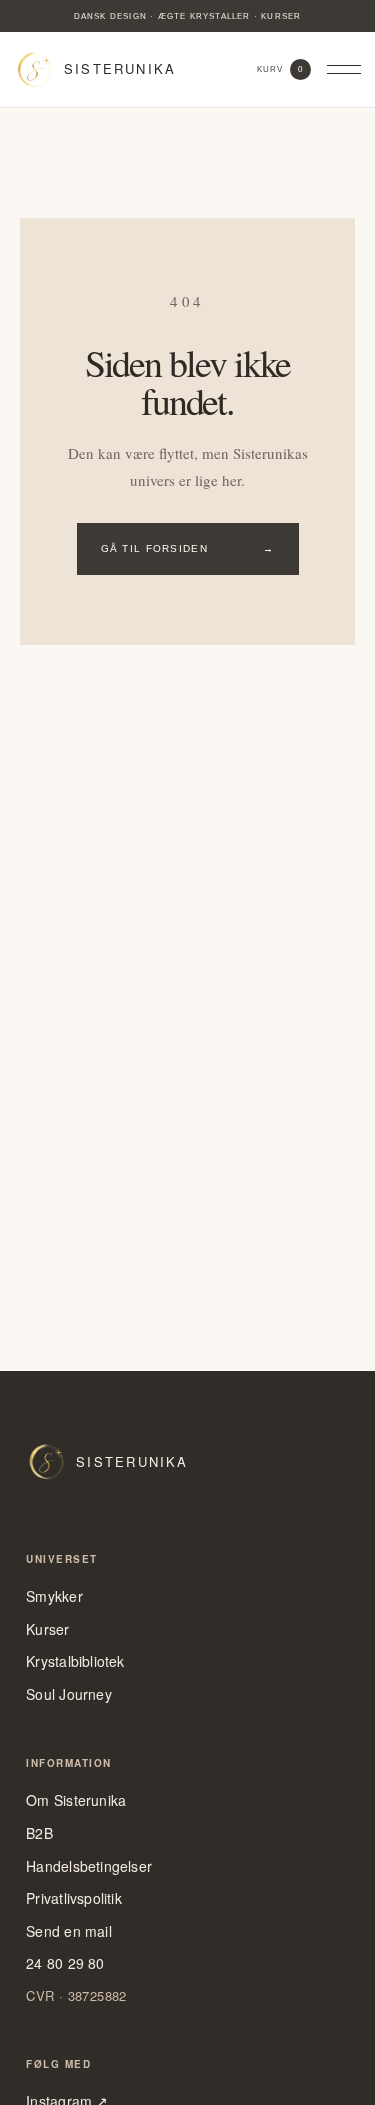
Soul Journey (69, 1694)
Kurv (280, 69)
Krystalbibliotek (75, 1661)
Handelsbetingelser (89, 1866)
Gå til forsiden (188, 548)
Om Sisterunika (76, 1800)
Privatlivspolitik (74, 1898)
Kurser (47, 1629)
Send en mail (69, 1931)
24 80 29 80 (65, 1963)
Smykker (54, 1596)
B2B (39, 1833)
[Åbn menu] (344, 70)
